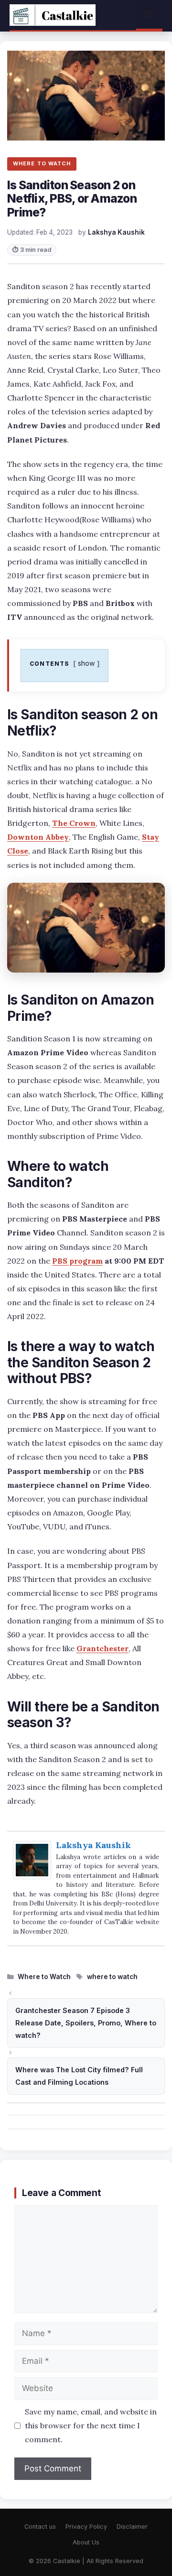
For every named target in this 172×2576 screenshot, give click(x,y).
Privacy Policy (86, 2527)
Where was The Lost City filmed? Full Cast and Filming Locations (79, 2076)
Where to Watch (44, 1977)
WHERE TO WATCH (42, 163)
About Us (86, 2542)
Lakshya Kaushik (93, 1845)
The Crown (74, 823)
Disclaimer (132, 2527)
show (86, 663)
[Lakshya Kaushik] (32, 1876)
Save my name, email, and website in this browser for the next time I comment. (91, 2425)
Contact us (40, 2527)
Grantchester (102, 1648)
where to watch (112, 1977)
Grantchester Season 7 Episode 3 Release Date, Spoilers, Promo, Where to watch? (86, 2023)
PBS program (77, 1261)
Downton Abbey (38, 837)
